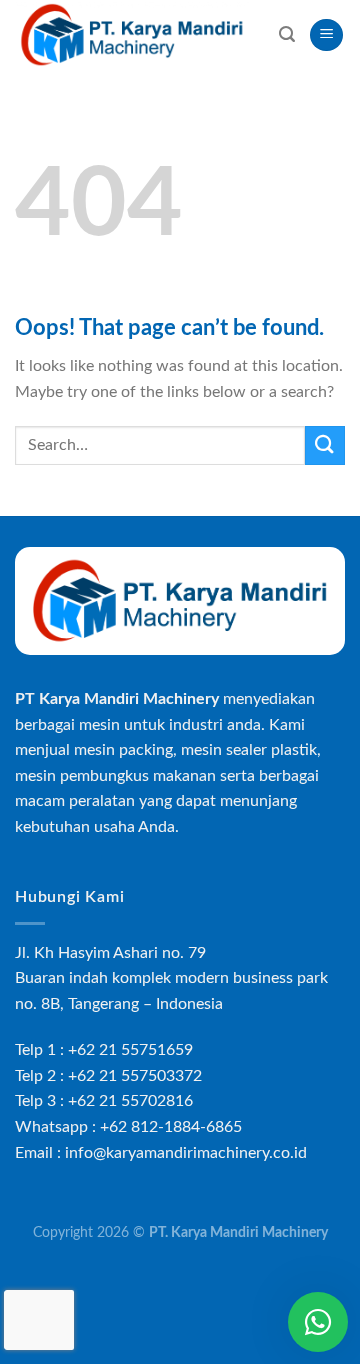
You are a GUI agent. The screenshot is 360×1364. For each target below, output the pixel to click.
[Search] (287, 34)
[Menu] (326, 35)
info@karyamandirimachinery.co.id (186, 1153)
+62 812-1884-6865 (171, 1127)
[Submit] (325, 445)
